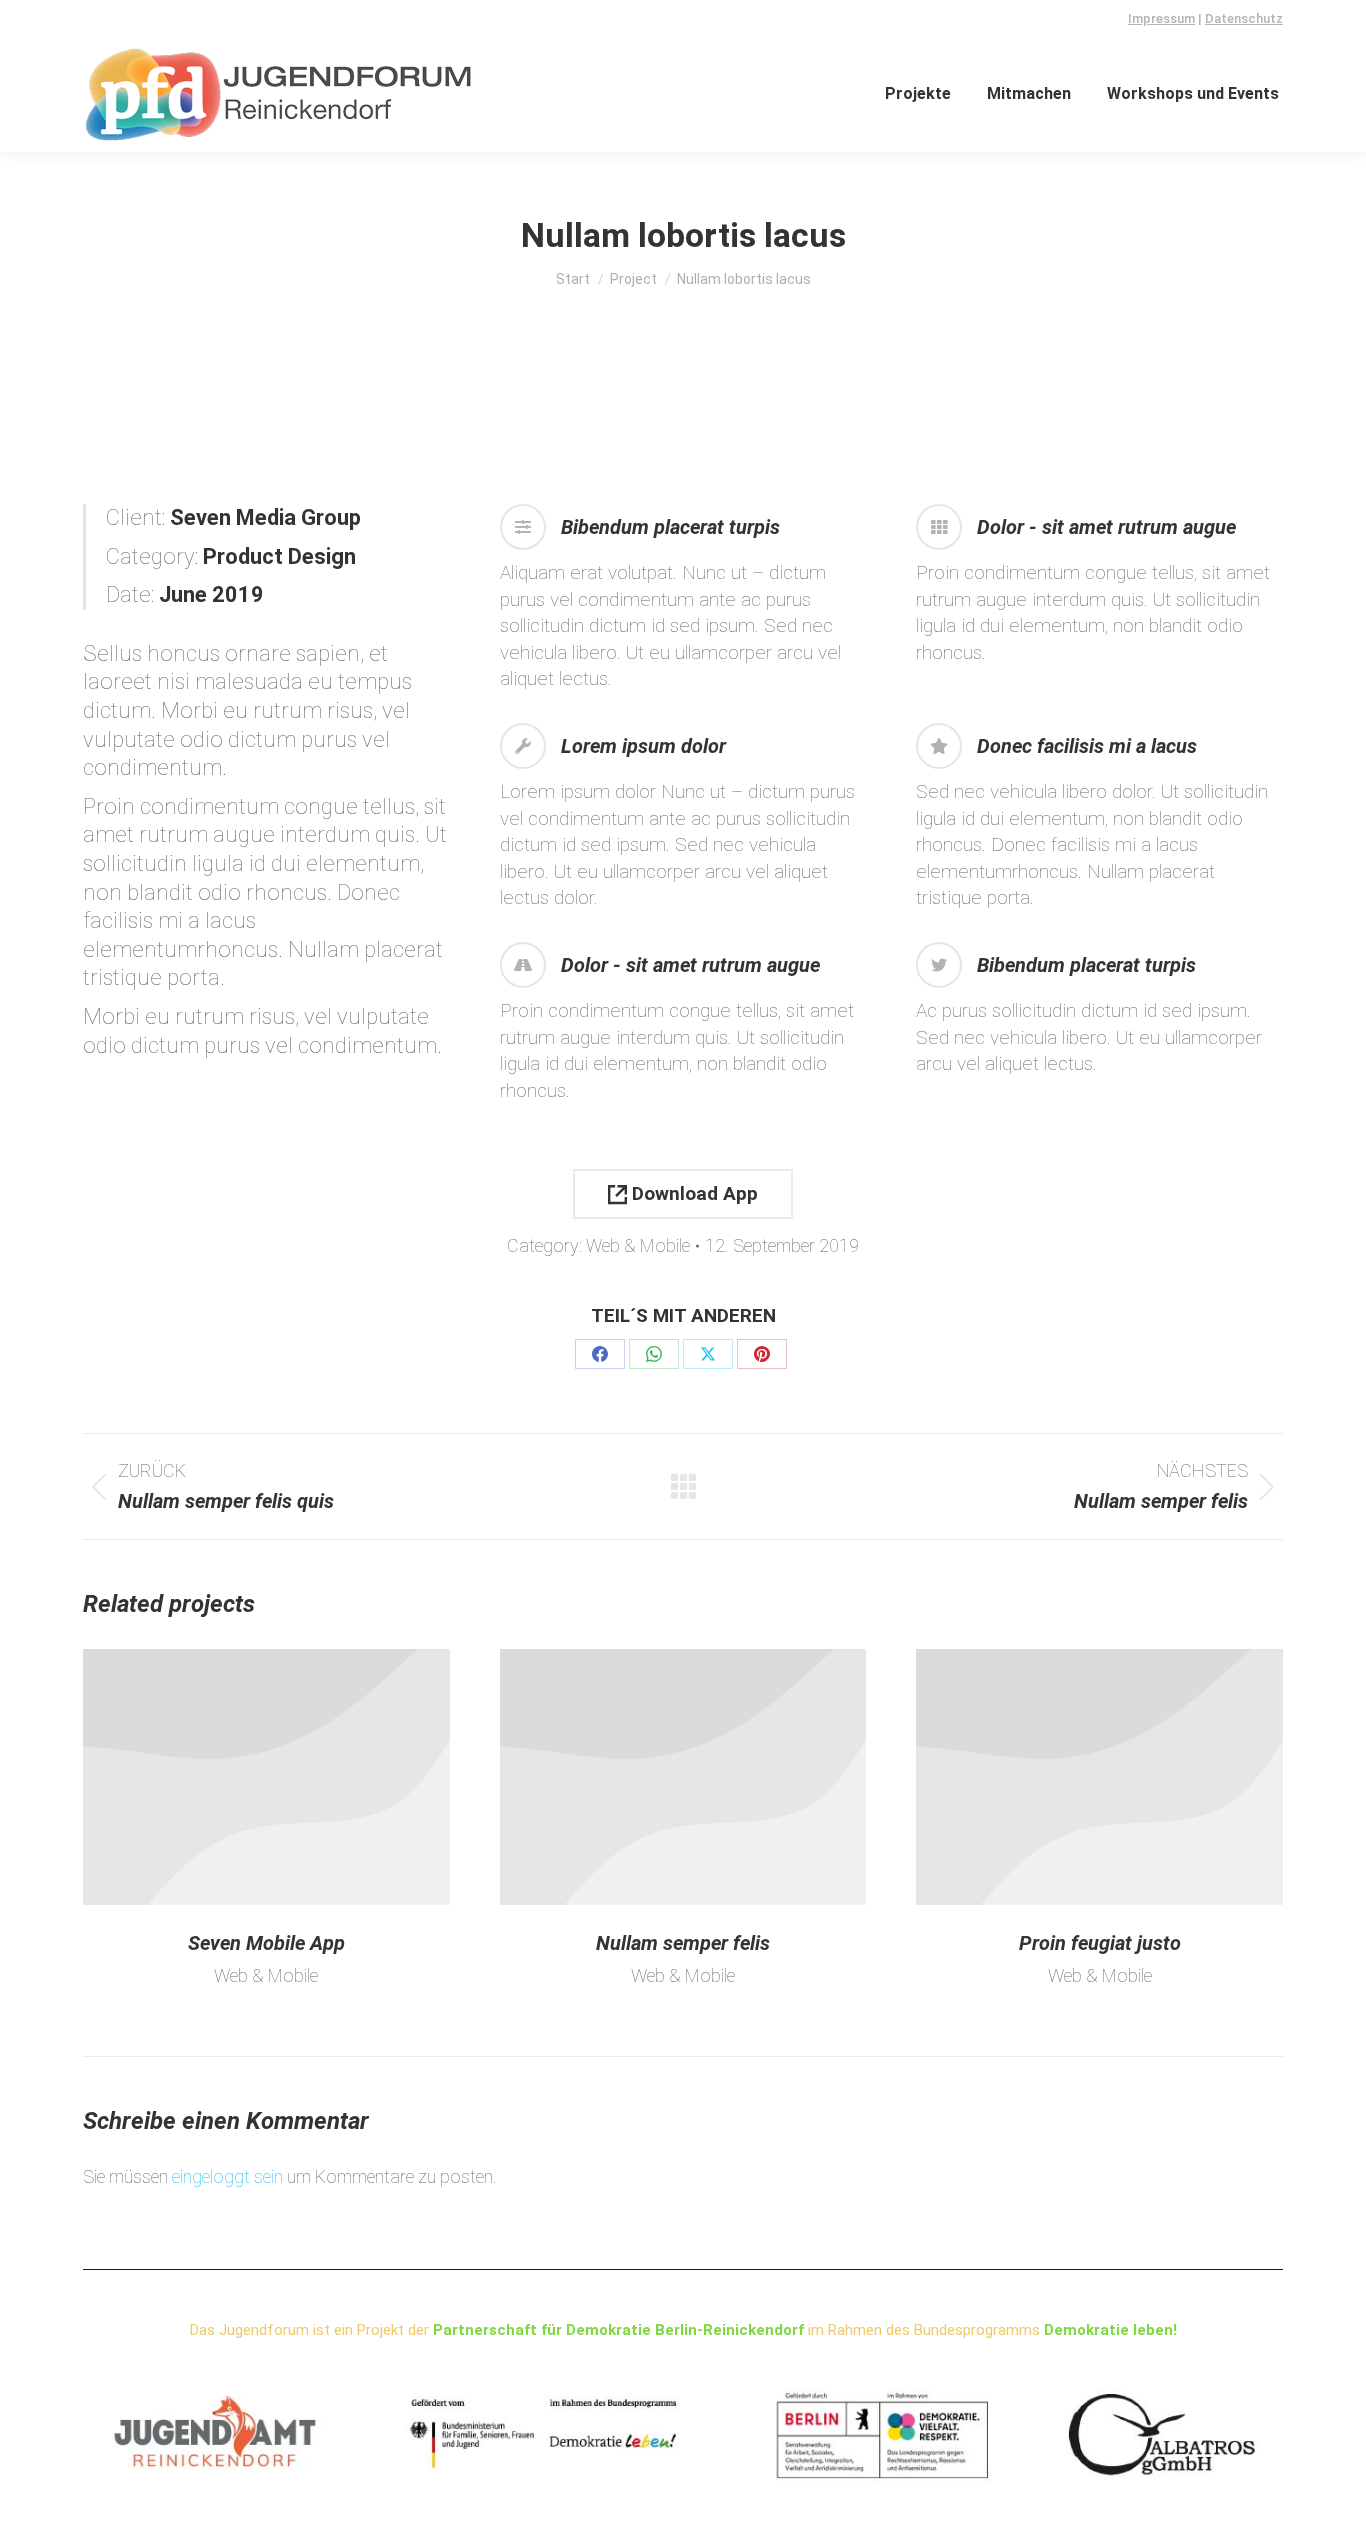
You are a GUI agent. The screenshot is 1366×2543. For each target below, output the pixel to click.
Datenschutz (1244, 18)
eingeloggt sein (227, 2176)
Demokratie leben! (1110, 2330)
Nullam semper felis (683, 1943)
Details (266, 1777)
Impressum (1161, 18)
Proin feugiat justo (1100, 1943)
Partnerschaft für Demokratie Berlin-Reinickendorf (618, 2330)
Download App (692, 1193)
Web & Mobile (638, 1245)
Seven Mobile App (266, 1943)
